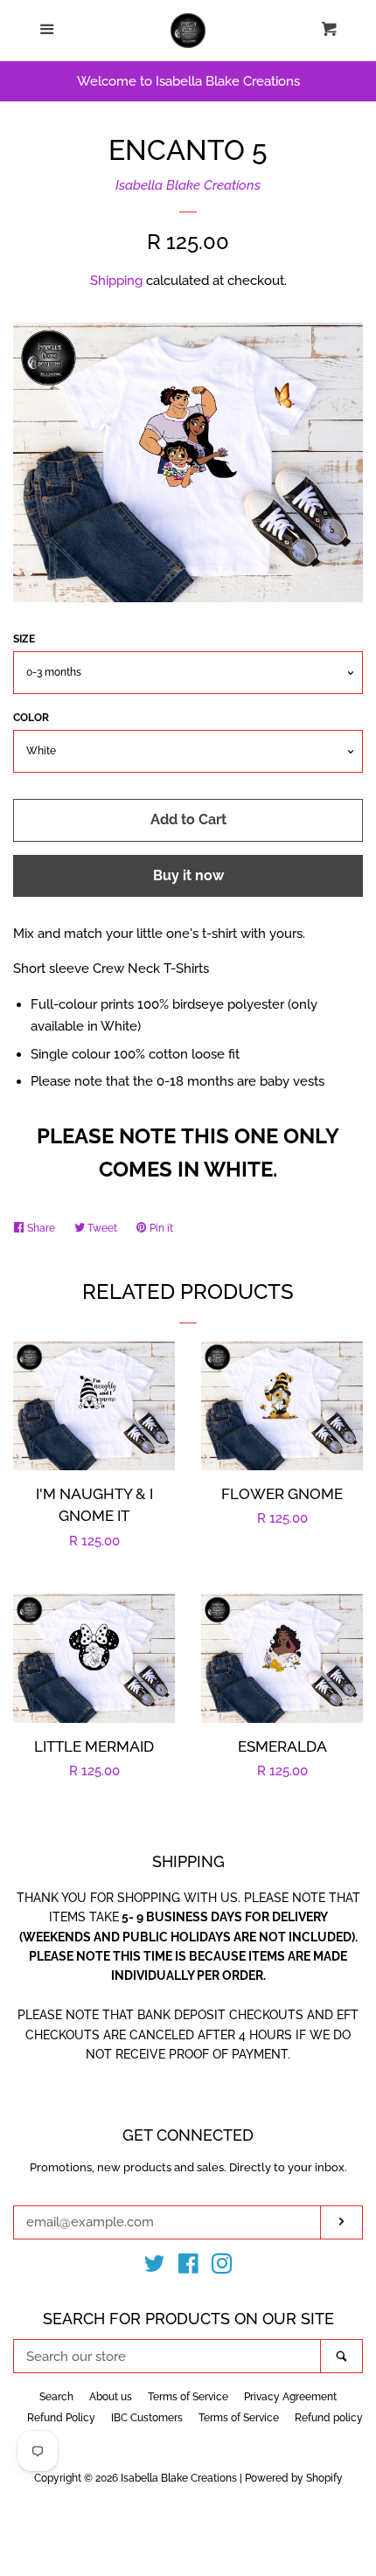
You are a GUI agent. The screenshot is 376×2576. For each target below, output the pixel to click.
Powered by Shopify (294, 2478)
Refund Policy (61, 2418)
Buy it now (188, 875)
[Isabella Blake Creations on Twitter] (155, 2267)
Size (24, 639)
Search (56, 2397)
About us (111, 2397)
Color (31, 718)
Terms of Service (188, 2397)
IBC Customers (147, 2418)
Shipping (116, 281)
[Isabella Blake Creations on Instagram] (222, 2267)
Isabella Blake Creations (188, 185)
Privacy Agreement (290, 2397)
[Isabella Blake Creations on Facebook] (188, 2267)
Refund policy (329, 2418)
